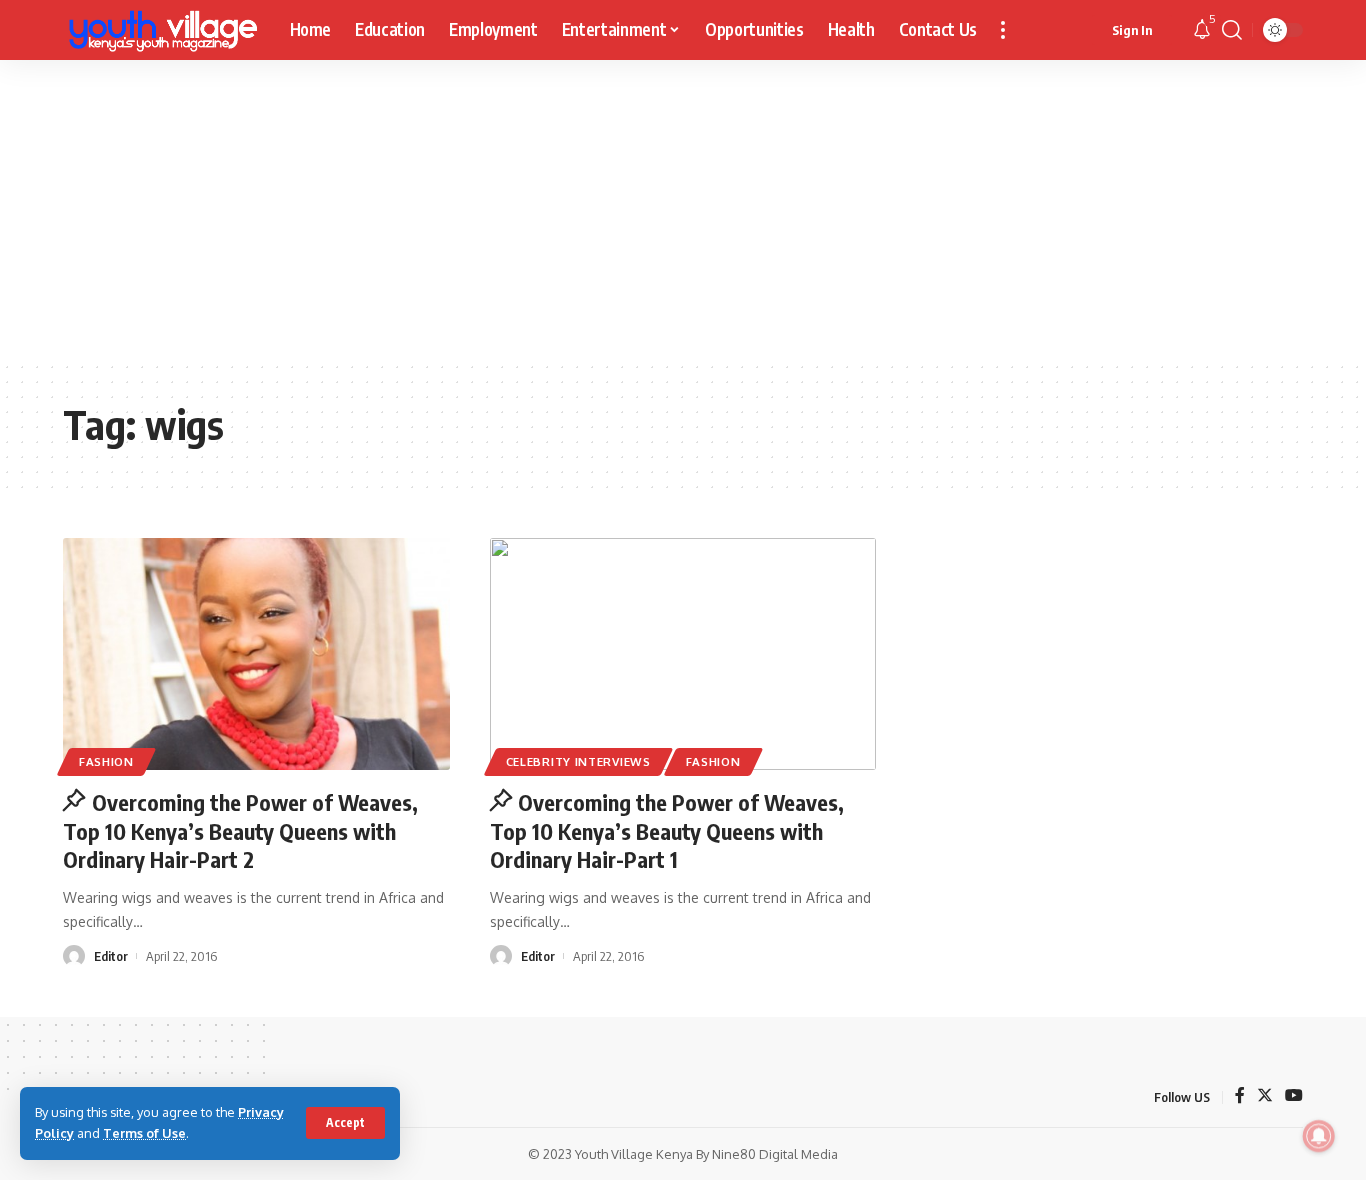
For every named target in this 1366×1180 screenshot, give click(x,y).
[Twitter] (1265, 1096)
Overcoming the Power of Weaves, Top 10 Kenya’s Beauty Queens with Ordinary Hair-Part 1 (667, 830)
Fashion (106, 761)
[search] (1232, 30)
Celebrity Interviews (578, 761)
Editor (111, 956)
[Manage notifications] (1319, 1136)
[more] (1003, 30)
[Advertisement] (683, 210)
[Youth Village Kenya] (160, 30)
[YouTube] (1294, 1096)
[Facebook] (1240, 1096)
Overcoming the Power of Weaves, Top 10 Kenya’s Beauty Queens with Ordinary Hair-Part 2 (240, 830)
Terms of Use (144, 1133)
